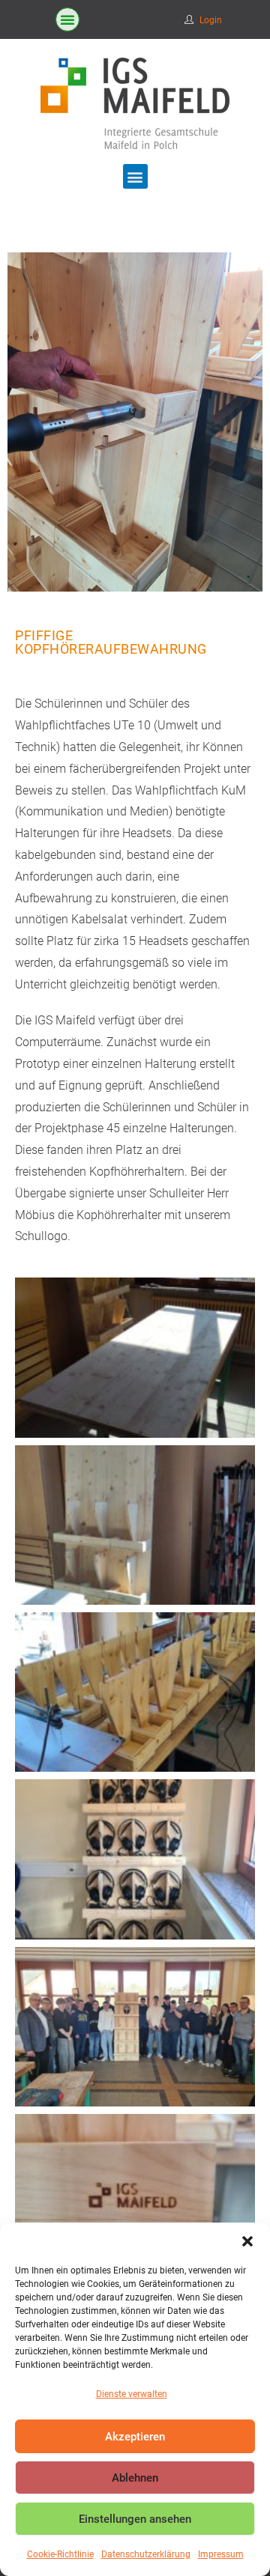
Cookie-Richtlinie (60, 2554)
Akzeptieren (135, 2437)
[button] (247, 2241)
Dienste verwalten (132, 2394)
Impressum (221, 2554)
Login (211, 20)
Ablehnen (135, 2478)
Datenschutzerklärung (146, 2554)
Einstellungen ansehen (135, 2519)
